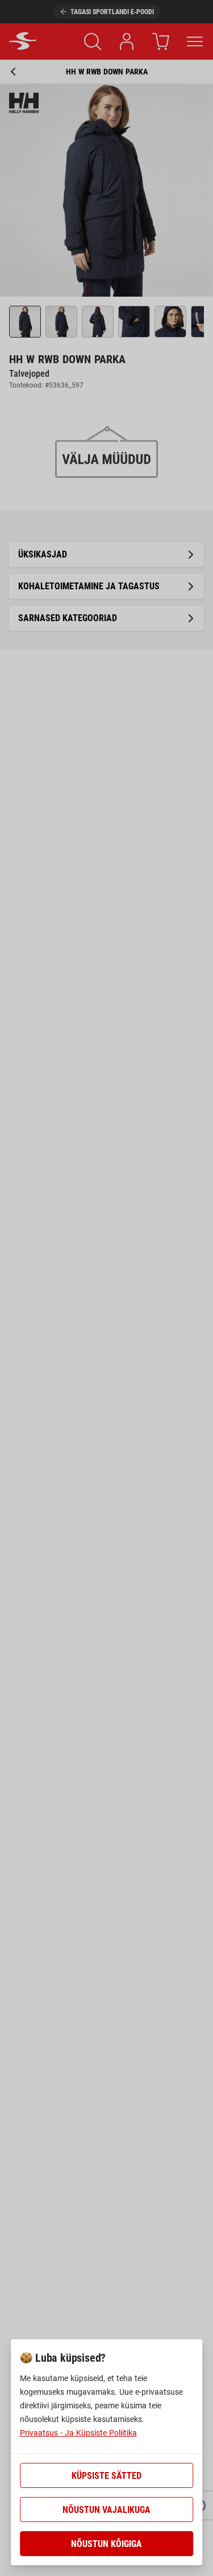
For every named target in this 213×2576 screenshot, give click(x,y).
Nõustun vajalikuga (106, 2510)
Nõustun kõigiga (106, 2544)
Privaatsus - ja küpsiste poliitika (78, 2433)
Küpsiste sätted (106, 2476)
